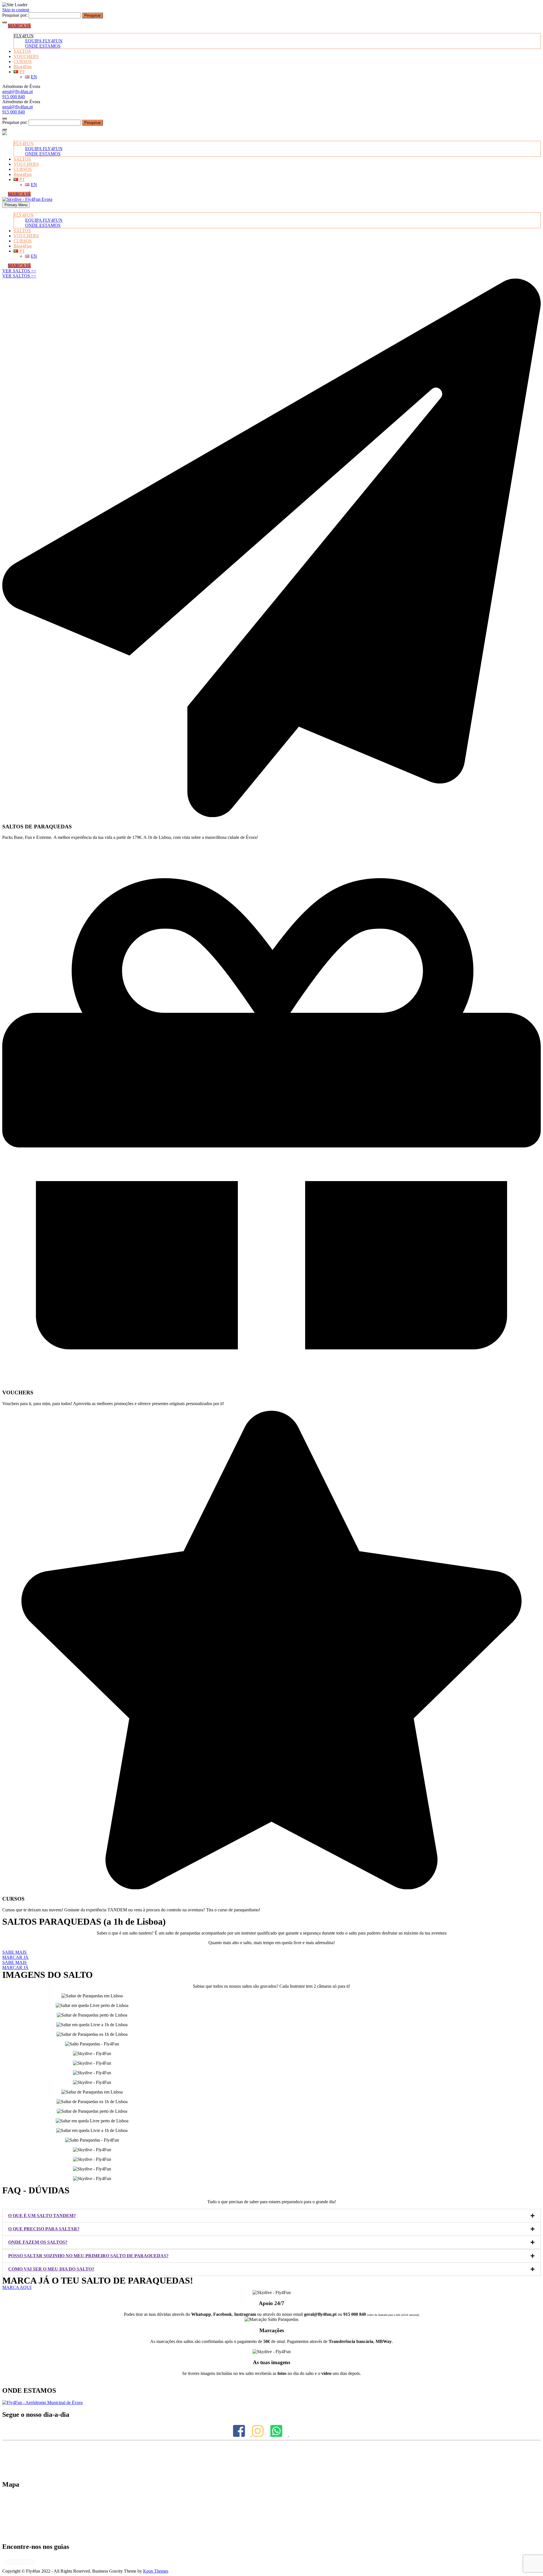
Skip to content (16, 10)
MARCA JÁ (19, 26)
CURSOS (23, 62)
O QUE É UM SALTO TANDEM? (42, 2216)
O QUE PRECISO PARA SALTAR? (44, 2229)
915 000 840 (14, 97)
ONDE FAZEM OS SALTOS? (38, 2242)
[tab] (271, 2216)
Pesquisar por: (15, 15)
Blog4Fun (23, 67)
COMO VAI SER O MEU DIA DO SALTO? (51, 2269)
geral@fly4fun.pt (18, 91)
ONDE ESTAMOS (43, 46)
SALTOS (22, 51)
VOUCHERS (26, 56)
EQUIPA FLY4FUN (44, 41)
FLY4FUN (24, 36)
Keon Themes (156, 2571)
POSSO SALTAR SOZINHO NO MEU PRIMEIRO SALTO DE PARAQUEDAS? (88, 2256)
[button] (19, 271)
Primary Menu (16, 205)
